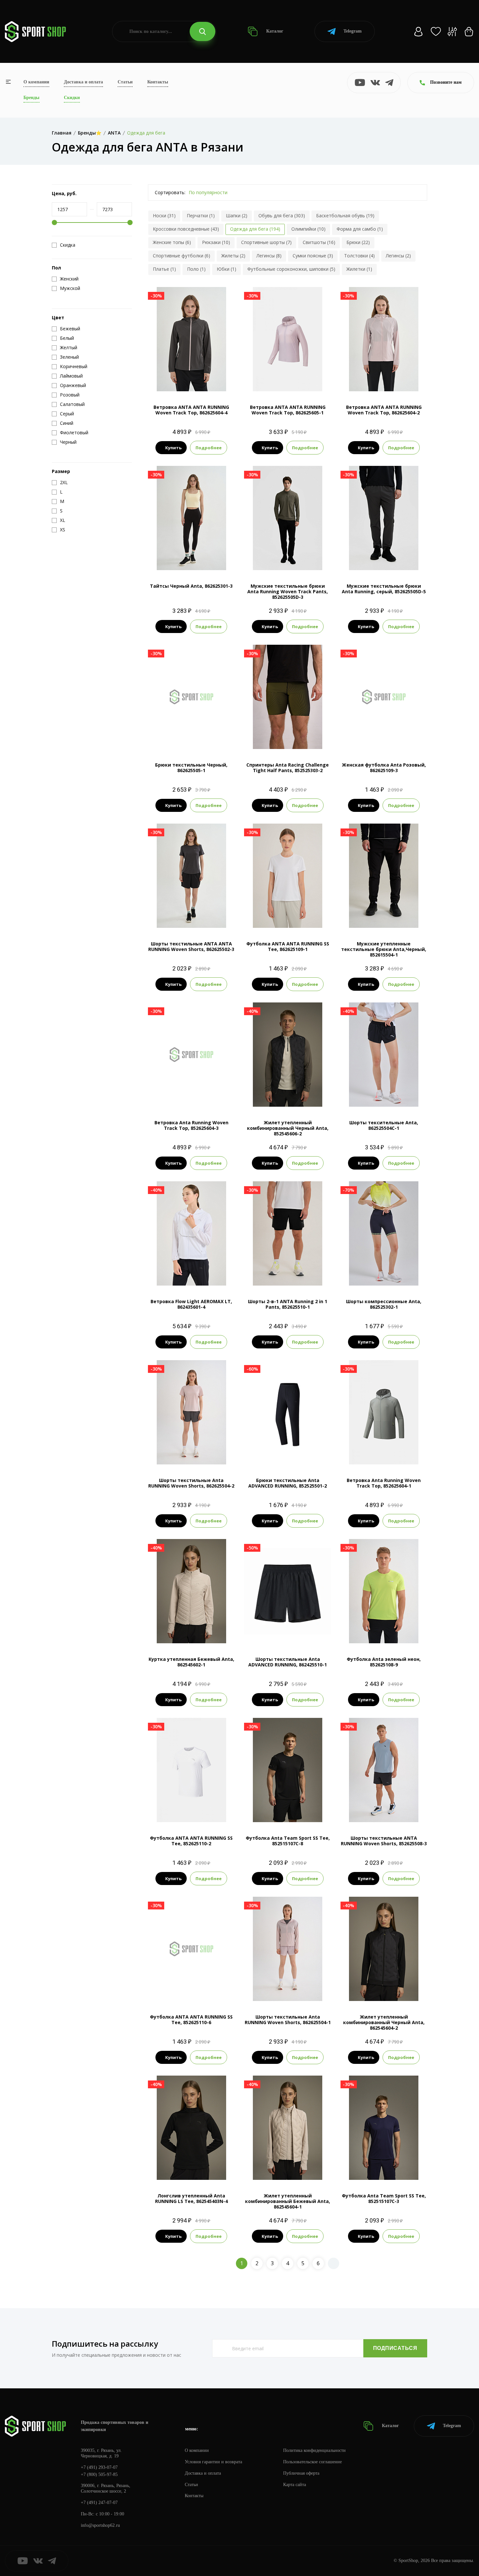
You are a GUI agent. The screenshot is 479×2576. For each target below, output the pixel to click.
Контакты (158, 82)
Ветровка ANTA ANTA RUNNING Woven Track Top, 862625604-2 (384, 410)
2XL (390, 917)
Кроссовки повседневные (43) (186, 229)
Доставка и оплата (83, 82)
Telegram (353, 31)
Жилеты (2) (233, 256)
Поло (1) (196, 269)
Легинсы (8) (269, 256)
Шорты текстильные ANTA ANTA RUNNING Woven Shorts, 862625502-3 (191, 946)
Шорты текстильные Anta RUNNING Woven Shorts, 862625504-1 (288, 2020)
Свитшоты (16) (319, 242)
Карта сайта (295, 2485)
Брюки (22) (358, 242)
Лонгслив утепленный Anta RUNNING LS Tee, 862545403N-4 (191, 2198)
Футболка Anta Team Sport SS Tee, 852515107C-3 (384, 2198)
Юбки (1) (226, 269)
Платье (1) (164, 269)
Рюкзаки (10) (216, 242)
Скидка (68, 245)
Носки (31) (164, 216)
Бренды (31, 98)
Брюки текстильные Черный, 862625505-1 (191, 768)
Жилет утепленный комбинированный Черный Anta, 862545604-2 (384, 2022)
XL (305, 559)
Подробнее (209, 448)
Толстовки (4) (359, 256)
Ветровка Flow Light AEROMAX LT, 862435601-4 (191, 1304)
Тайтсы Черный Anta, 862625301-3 (191, 586)
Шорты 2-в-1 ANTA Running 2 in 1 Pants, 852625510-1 (288, 1304)
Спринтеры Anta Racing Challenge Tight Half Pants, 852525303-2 (288, 768)
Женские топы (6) (172, 242)
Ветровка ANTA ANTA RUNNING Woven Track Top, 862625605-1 (288, 410)
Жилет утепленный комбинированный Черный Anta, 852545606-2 (288, 1128)
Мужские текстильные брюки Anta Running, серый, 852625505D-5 (384, 589)
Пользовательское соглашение (312, 2462)
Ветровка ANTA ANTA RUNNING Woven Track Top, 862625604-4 (191, 410)
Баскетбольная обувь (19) (345, 216)
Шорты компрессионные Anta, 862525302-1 (384, 1304)
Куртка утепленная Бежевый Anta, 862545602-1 (191, 1662)
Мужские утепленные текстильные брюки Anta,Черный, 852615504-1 (384, 949)
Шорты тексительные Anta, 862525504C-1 (384, 1125)
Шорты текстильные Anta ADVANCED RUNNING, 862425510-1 (288, 1662)
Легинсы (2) (398, 256)
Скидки (72, 98)
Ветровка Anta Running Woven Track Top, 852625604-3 (191, 1125)
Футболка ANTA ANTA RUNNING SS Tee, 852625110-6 (191, 2020)
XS (174, 559)
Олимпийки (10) (308, 229)
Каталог (274, 31)
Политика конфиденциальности (314, 2450)
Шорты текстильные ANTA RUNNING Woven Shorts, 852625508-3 (384, 1841)
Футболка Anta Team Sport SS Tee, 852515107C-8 (288, 1841)
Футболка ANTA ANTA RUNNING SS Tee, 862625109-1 (288, 946)
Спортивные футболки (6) (181, 256)
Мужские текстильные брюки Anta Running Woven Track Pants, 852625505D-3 (288, 591)
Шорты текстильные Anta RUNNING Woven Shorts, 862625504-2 (191, 1483)
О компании (36, 82)
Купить (173, 448)
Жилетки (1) (359, 269)
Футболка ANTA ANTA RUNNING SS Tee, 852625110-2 (191, 1841)
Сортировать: (170, 192)
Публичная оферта (301, 2473)
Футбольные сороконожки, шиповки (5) (291, 269)
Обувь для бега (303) (282, 216)
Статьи (125, 82)
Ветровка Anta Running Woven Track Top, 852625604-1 (384, 1483)
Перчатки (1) (201, 216)
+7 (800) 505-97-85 (99, 2475)
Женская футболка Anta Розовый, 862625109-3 (384, 768)
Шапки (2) (237, 216)
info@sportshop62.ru (100, 2525)
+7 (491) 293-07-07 (99, 2467)
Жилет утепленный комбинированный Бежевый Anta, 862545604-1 (288, 2201)
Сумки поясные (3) (313, 256)
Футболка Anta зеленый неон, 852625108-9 (384, 1662)
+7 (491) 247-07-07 (99, 2503)
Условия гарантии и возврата (213, 2462)
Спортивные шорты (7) (266, 242)
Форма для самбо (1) (360, 229)
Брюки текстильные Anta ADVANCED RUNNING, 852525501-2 (288, 1483)
